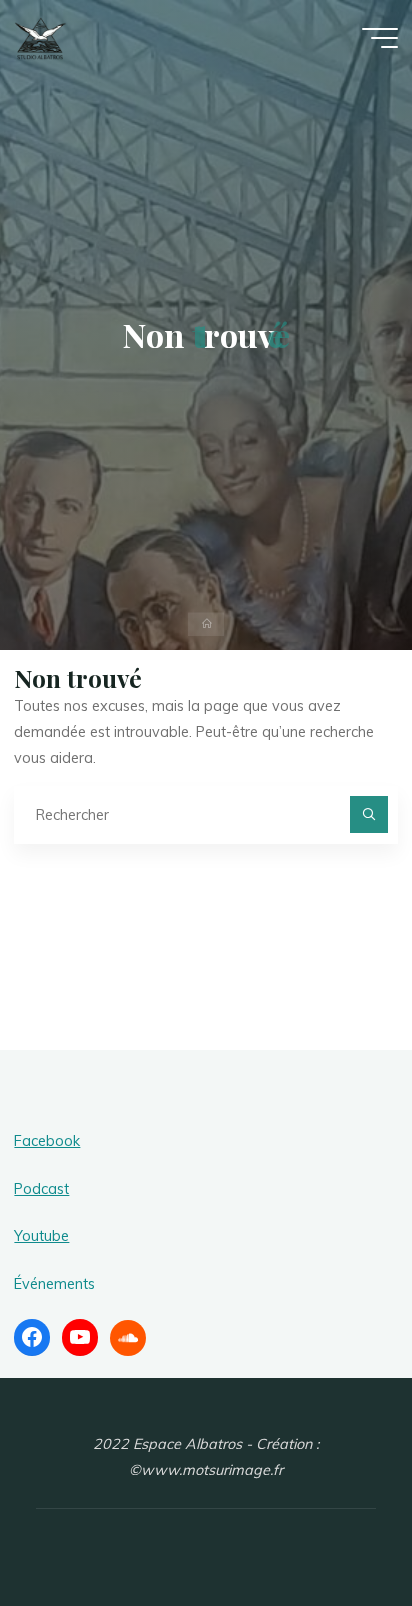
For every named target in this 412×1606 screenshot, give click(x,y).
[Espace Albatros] (40, 37)
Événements (54, 1284)
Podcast (41, 1189)
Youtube (41, 1236)
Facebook (47, 1141)
